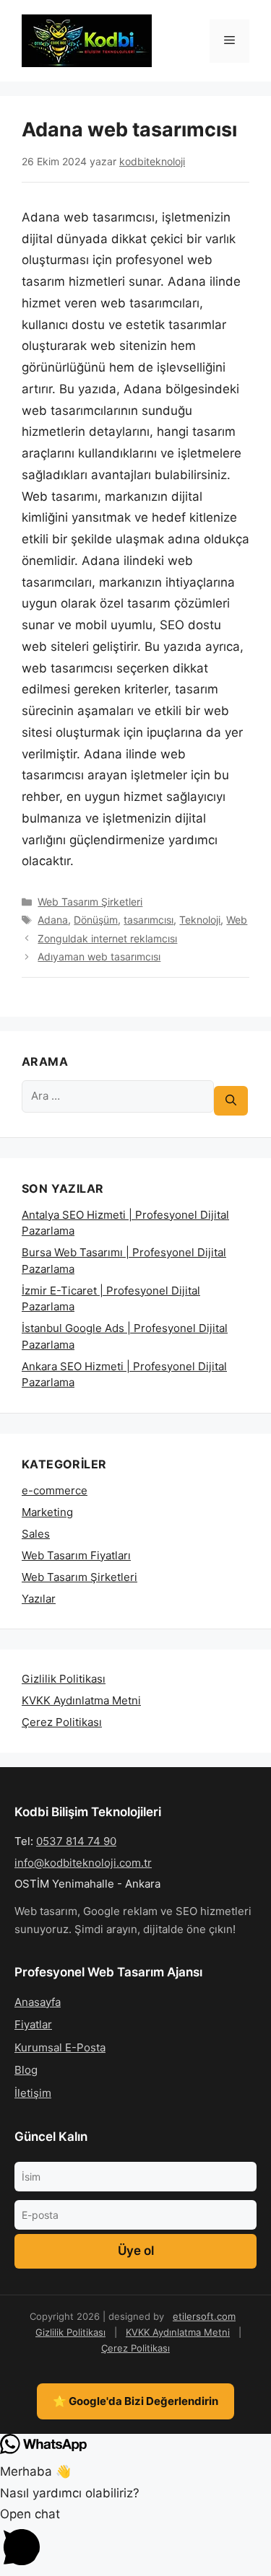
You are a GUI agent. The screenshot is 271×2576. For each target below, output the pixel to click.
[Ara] (231, 1101)
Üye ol (136, 2251)
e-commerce (55, 1490)
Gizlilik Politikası (64, 1679)
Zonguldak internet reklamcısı (107, 938)
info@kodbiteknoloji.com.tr (83, 1863)
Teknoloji (200, 920)
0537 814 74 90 (76, 1841)
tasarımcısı (149, 920)
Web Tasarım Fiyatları (76, 1555)
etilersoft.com (204, 2316)
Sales (36, 1534)
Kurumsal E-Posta (60, 2047)
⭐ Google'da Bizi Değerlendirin (135, 2401)
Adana (53, 920)
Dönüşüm (96, 920)
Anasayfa (38, 2002)
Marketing (47, 1512)
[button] (135, 2540)
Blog (26, 2070)
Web (237, 920)
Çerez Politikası (62, 1722)
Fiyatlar (33, 2024)
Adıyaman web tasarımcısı (99, 956)
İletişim (33, 2093)
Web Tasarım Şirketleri (90, 902)
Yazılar (39, 1599)
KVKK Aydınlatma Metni (81, 1700)
